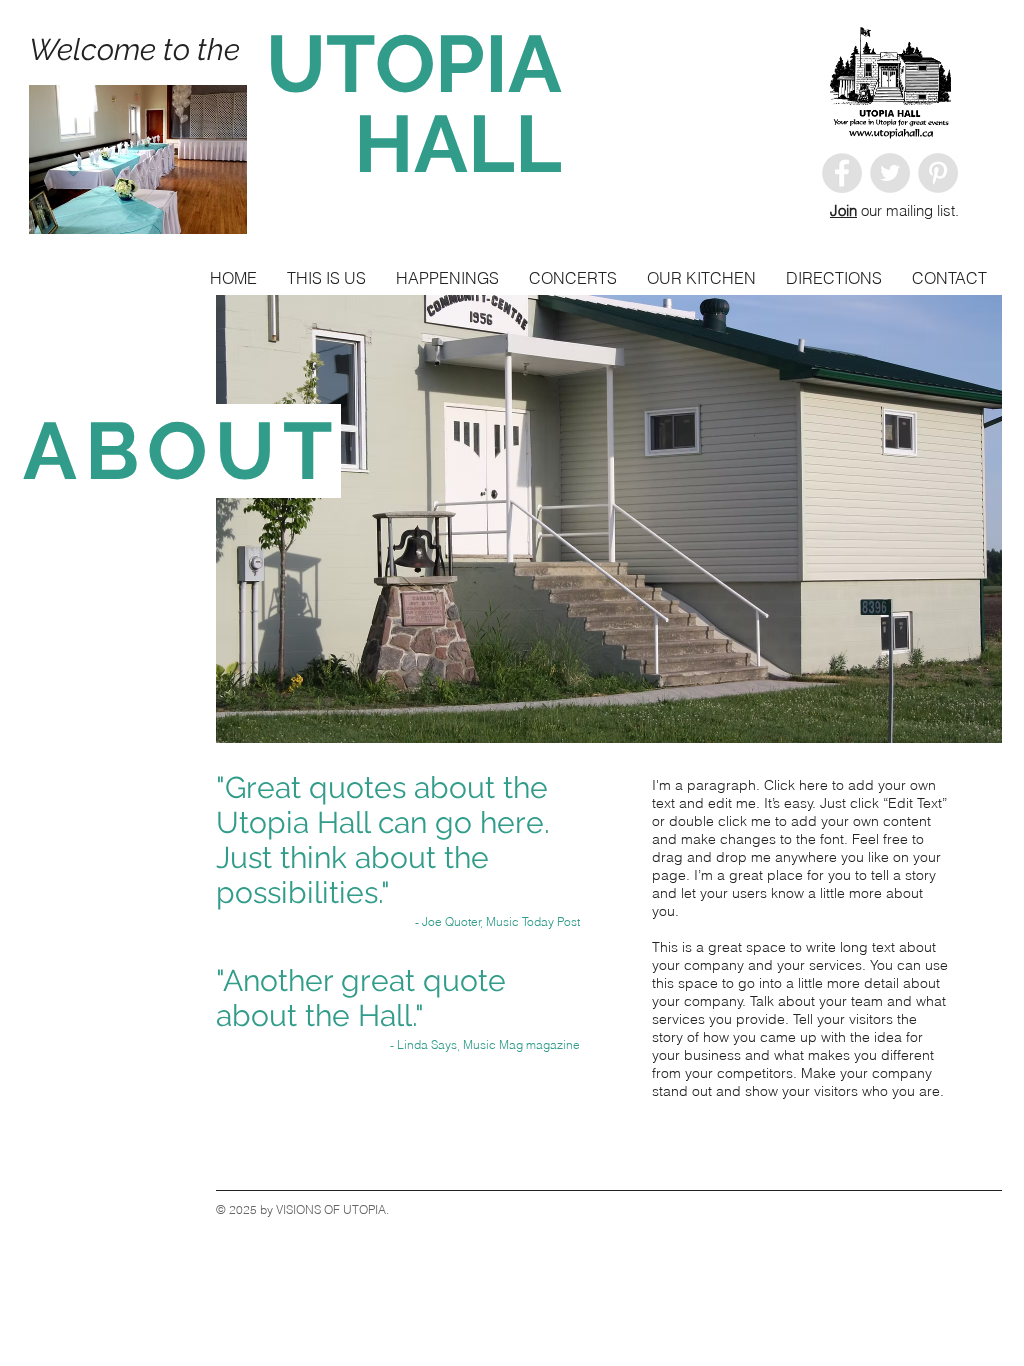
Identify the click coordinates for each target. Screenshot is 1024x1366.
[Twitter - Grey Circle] (890, 173)
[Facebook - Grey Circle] (842, 173)
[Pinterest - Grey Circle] (938, 173)
